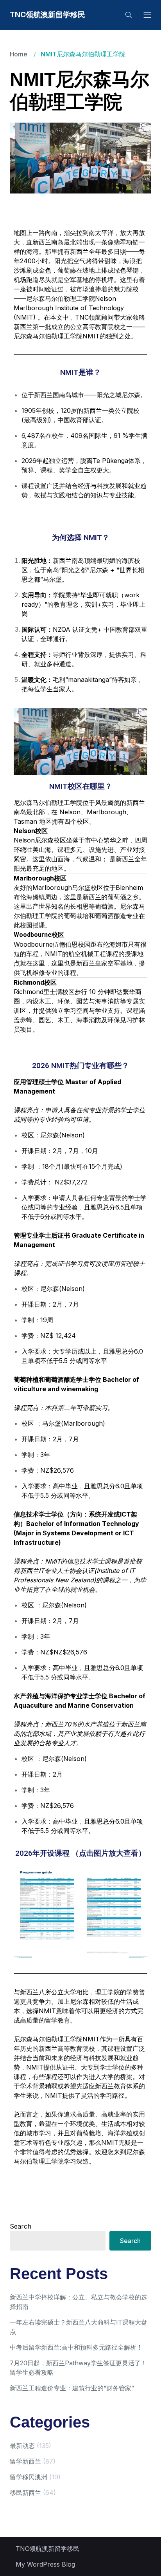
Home (19, 54)
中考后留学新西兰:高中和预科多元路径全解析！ (76, 2347)
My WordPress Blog (45, 2564)
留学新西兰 (25, 2461)
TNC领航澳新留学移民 (47, 15)
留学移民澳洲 (29, 2477)
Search (21, 2226)
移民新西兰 (25, 2493)
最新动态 (22, 2446)
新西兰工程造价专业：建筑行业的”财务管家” (72, 2388)
